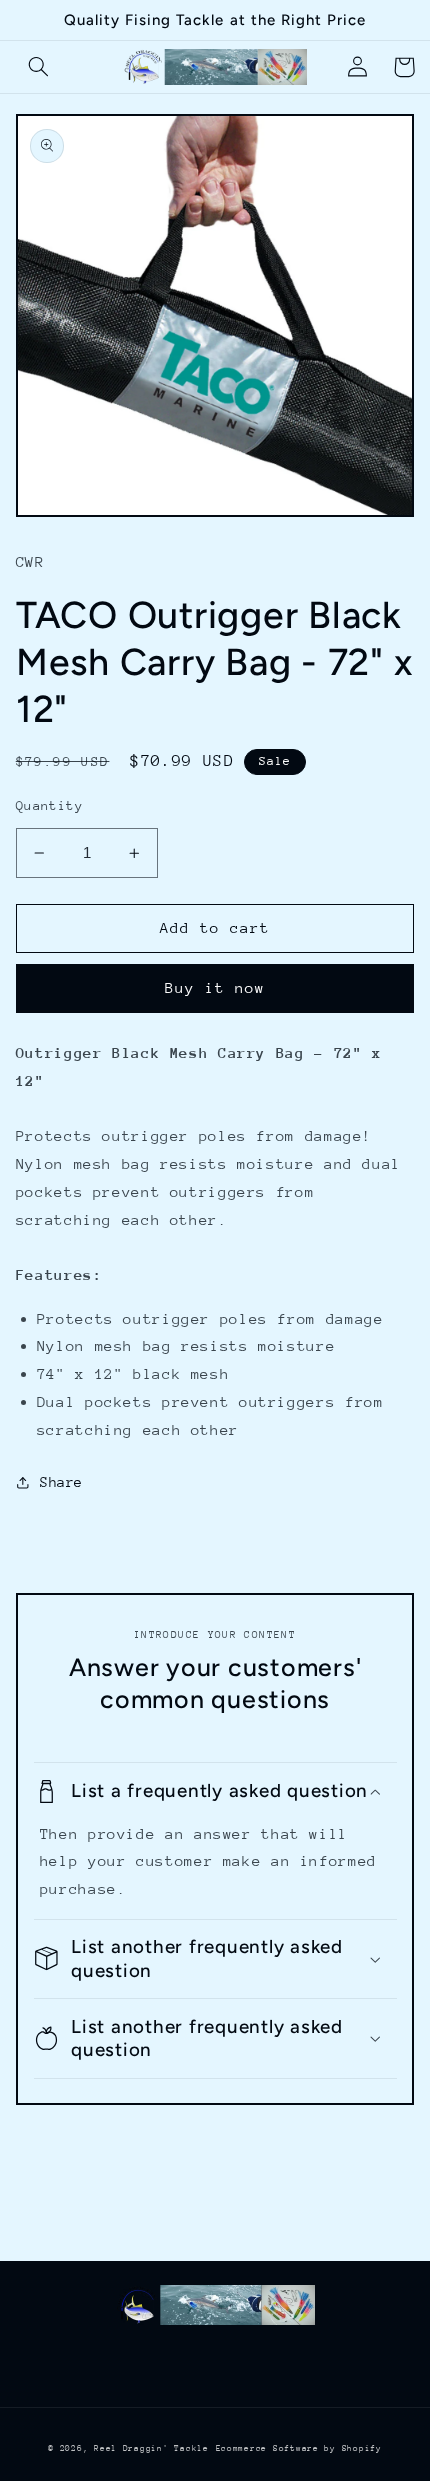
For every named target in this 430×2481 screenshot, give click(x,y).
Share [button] (61, 1482)
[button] (39, 67)
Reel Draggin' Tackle (151, 2448)
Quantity (49, 805)
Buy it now (215, 987)
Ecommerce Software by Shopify (299, 2448)
